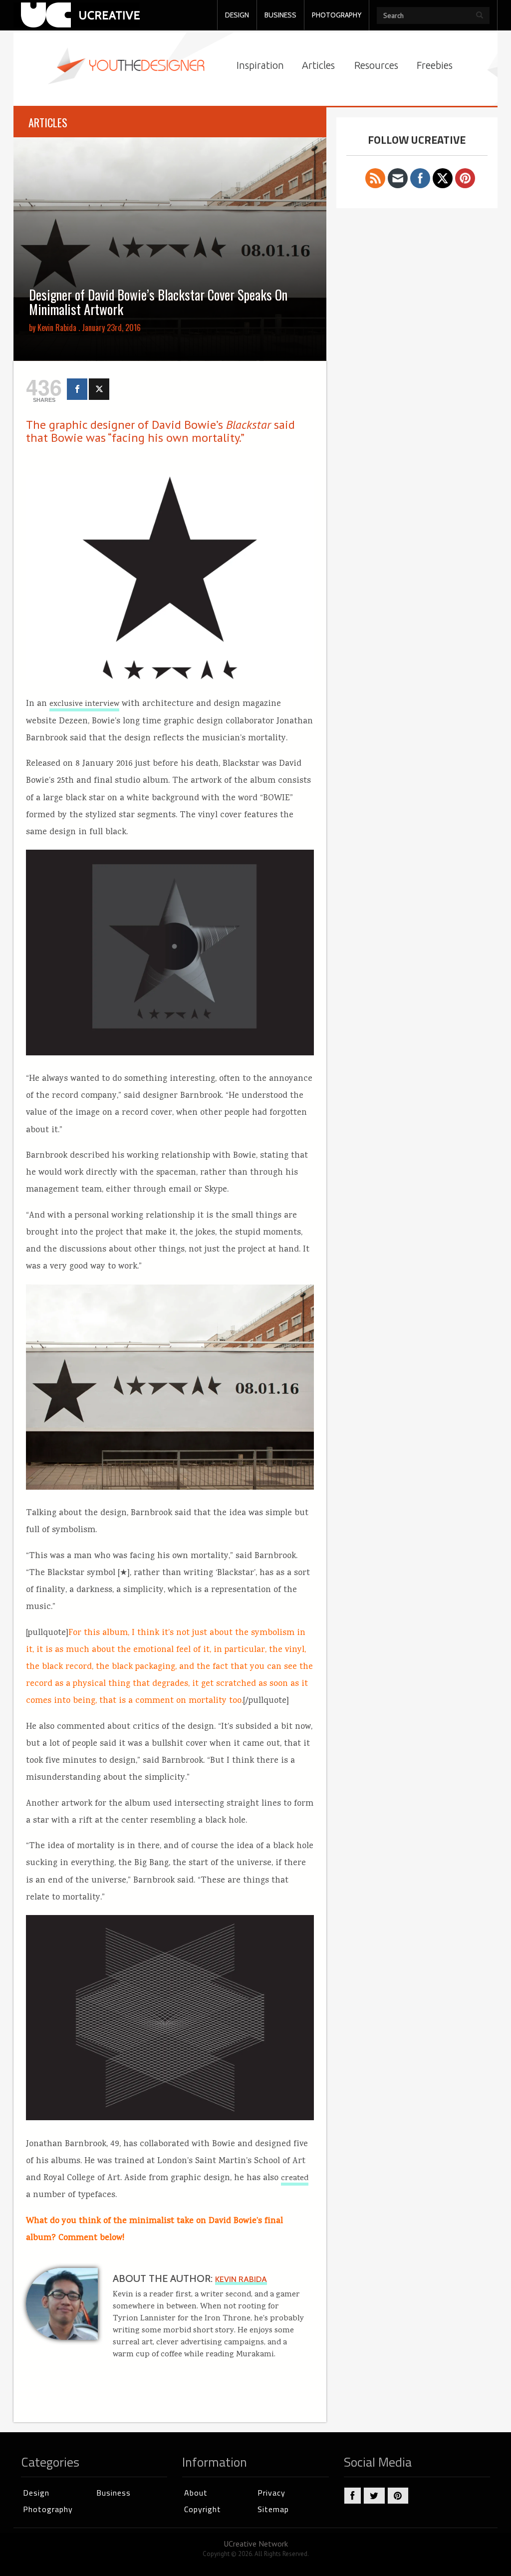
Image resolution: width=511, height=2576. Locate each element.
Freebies (435, 65)
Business (114, 2493)
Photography (48, 2509)
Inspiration (260, 65)
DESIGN (237, 15)
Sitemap (273, 2509)
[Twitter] (99, 389)
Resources (376, 65)
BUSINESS (280, 15)
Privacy (271, 2493)
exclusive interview (84, 704)
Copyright (203, 2509)
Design (36, 2493)
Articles (318, 65)
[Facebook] (77, 389)
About (196, 2493)
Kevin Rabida (57, 327)
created (295, 2179)
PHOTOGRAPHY (337, 15)
